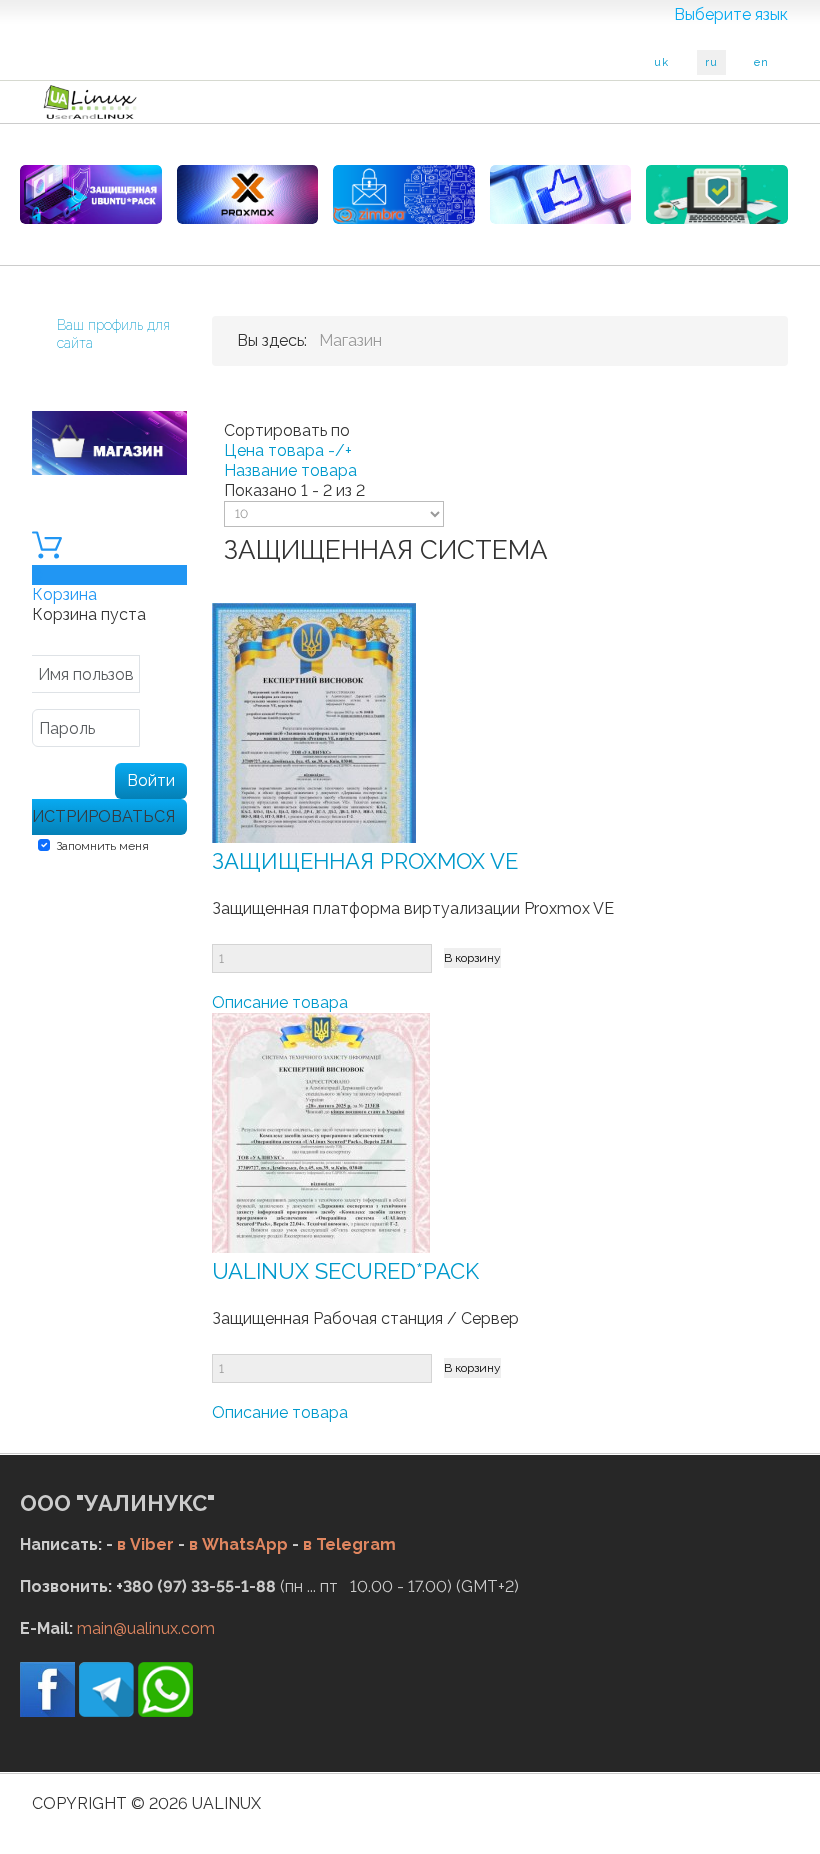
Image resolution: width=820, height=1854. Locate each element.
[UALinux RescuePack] (717, 194)
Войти (151, 780)
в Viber (145, 1544)
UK (661, 62)
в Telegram (349, 1544)
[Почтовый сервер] (404, 194)
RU (711, 62)
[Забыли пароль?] (163, 730)
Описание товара (280, 1002)
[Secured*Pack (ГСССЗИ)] (91, 194)
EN (761, 62)
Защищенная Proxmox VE (365, 861)
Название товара (290, 470)
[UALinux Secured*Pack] (321, 1131)
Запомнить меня (102, 846)
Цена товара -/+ (288, 450)
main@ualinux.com (146, 1628)
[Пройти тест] (561, 194)
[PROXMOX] (248, 194)
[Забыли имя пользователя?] (163, 676)
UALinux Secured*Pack (345, 1271)
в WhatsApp (238, 1544)
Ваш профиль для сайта (113, 334)
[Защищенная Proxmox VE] (314, 721)
